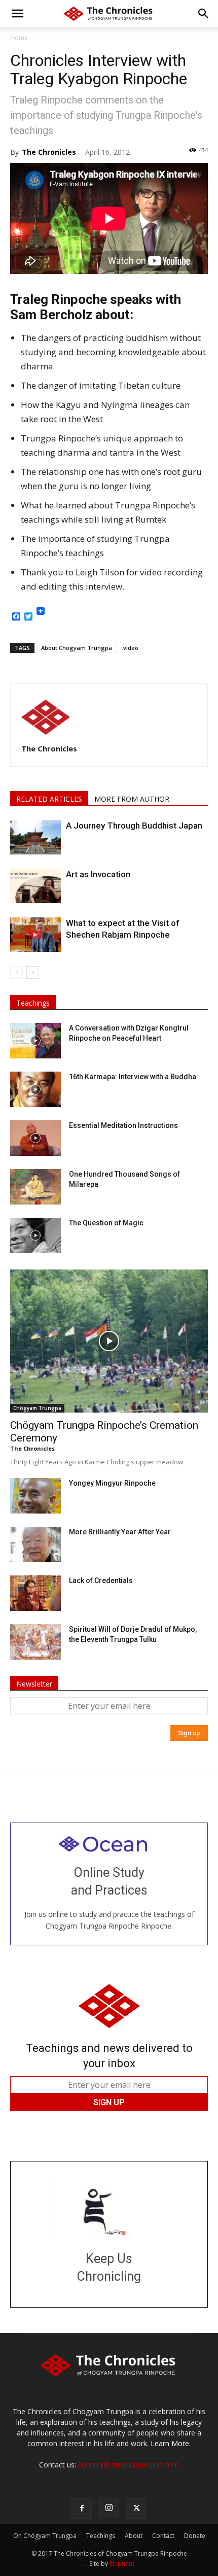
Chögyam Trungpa (37, 1408)
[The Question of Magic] (35, 1235)
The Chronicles (49, 152)
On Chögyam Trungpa (45, 2536)
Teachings (33, 1003)
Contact (163, 2536)
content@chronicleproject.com (129, 2465)
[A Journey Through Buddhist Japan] (35, 837)
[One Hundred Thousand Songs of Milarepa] (35, 1187)
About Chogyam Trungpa (77, 648)
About (134, 2536)
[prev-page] (16, 972)
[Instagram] (109, 2508)
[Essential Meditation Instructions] (35, 1138)
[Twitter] (136, 2509)
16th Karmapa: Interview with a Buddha (133, 1077)
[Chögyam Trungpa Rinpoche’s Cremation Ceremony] (109, 1341)
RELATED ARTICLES (49, 799)
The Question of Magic (106, 1223)
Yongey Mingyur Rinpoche (112, 1483)
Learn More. (171, 2443)
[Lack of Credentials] (35, 1593)
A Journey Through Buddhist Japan (134, 826)
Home (19, 38)
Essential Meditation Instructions (123, 1125)
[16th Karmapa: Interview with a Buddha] (35, 1089)
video (131, 648)
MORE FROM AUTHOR (132, 799)
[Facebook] (82, 2509)
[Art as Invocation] (35, 886)
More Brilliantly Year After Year (120, 1532)
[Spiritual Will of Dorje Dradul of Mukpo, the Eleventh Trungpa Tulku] (35, 1642)
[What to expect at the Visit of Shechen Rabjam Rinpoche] (35, 935)
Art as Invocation (98, 874)
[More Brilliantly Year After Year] (35, 1544)
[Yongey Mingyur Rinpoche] (35, 1496)
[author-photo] (46, 734)
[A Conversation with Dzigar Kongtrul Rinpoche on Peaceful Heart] (35, 1041)
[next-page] (33, 972)
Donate (195, 2536)
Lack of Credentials (101, 1581)
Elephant (122, 2564)
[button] (17, 14)
